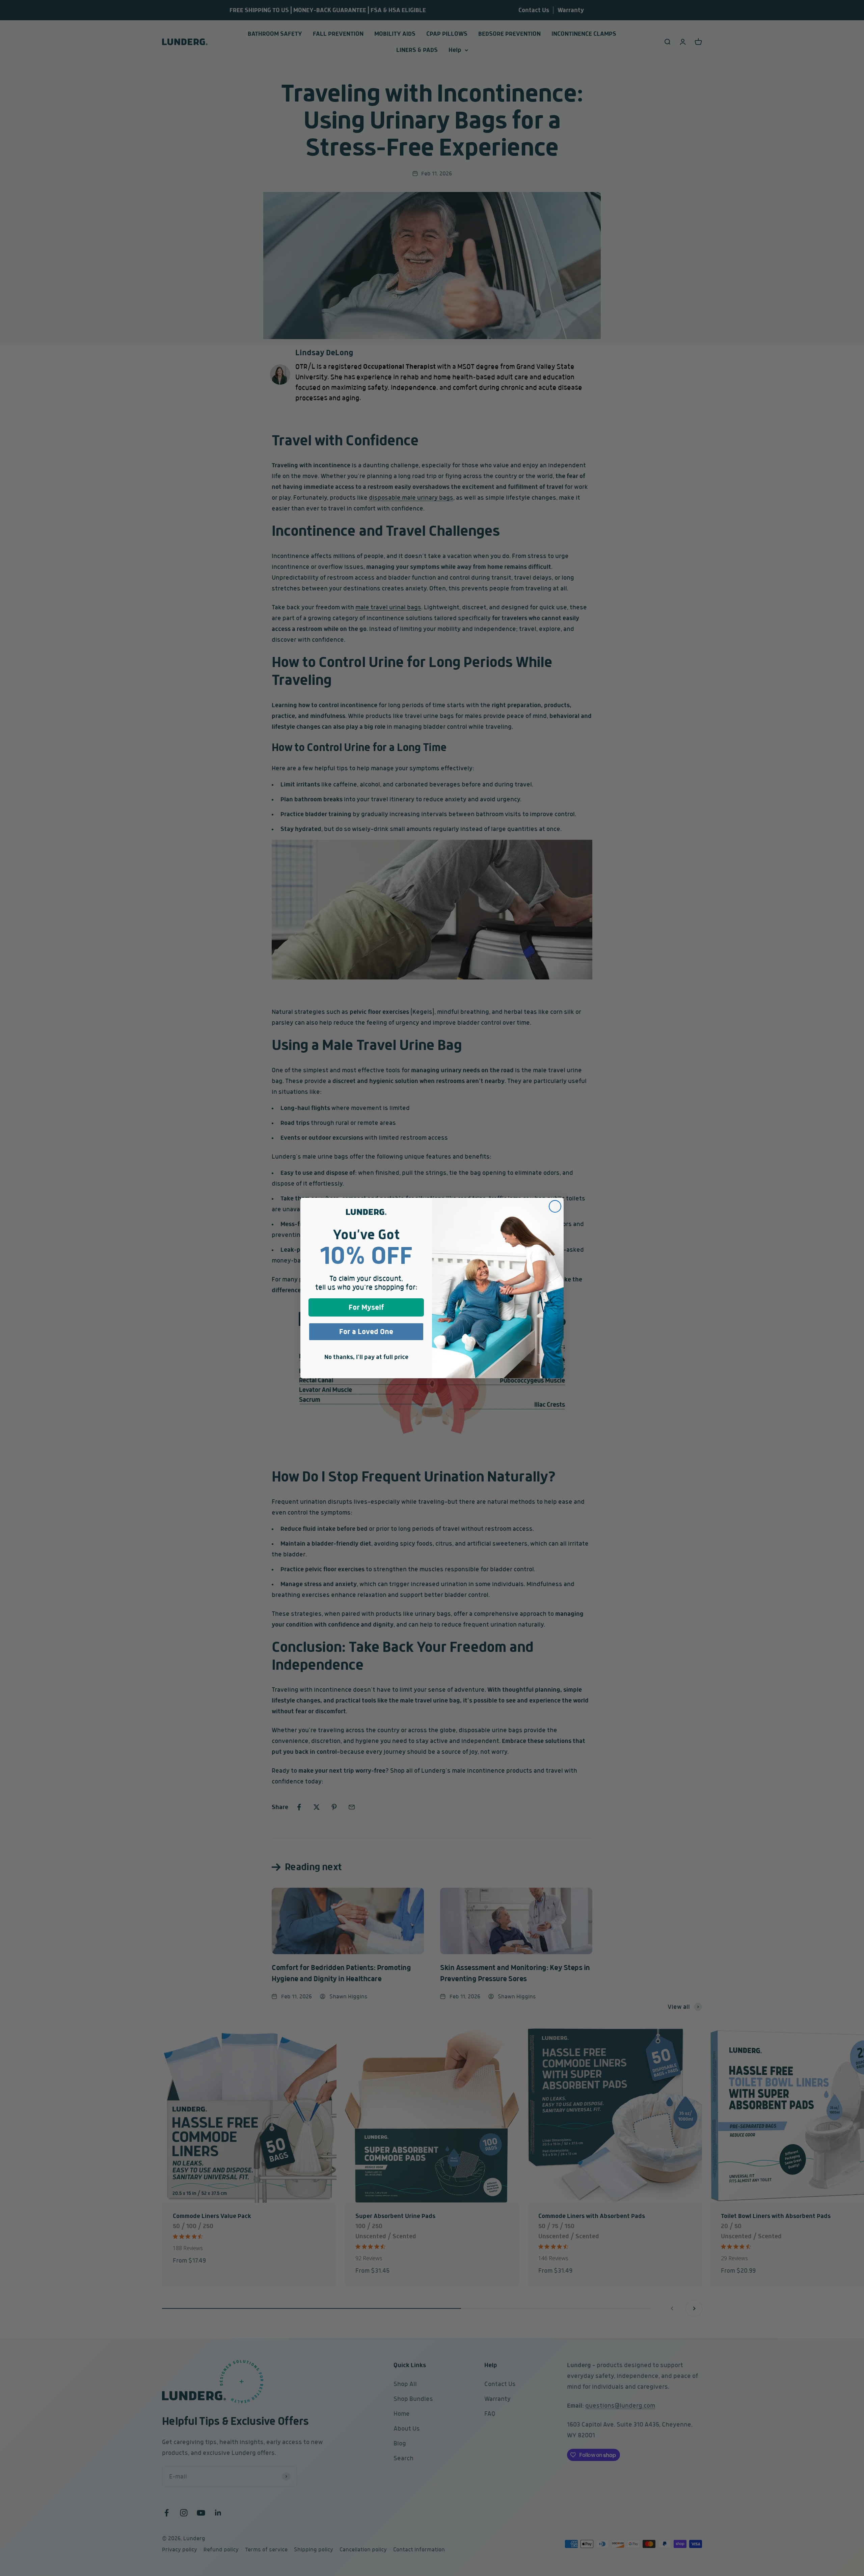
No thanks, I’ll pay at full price (366, 1357)
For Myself (366, 1307)
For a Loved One (366, 1332)
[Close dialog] (555, 1206)
